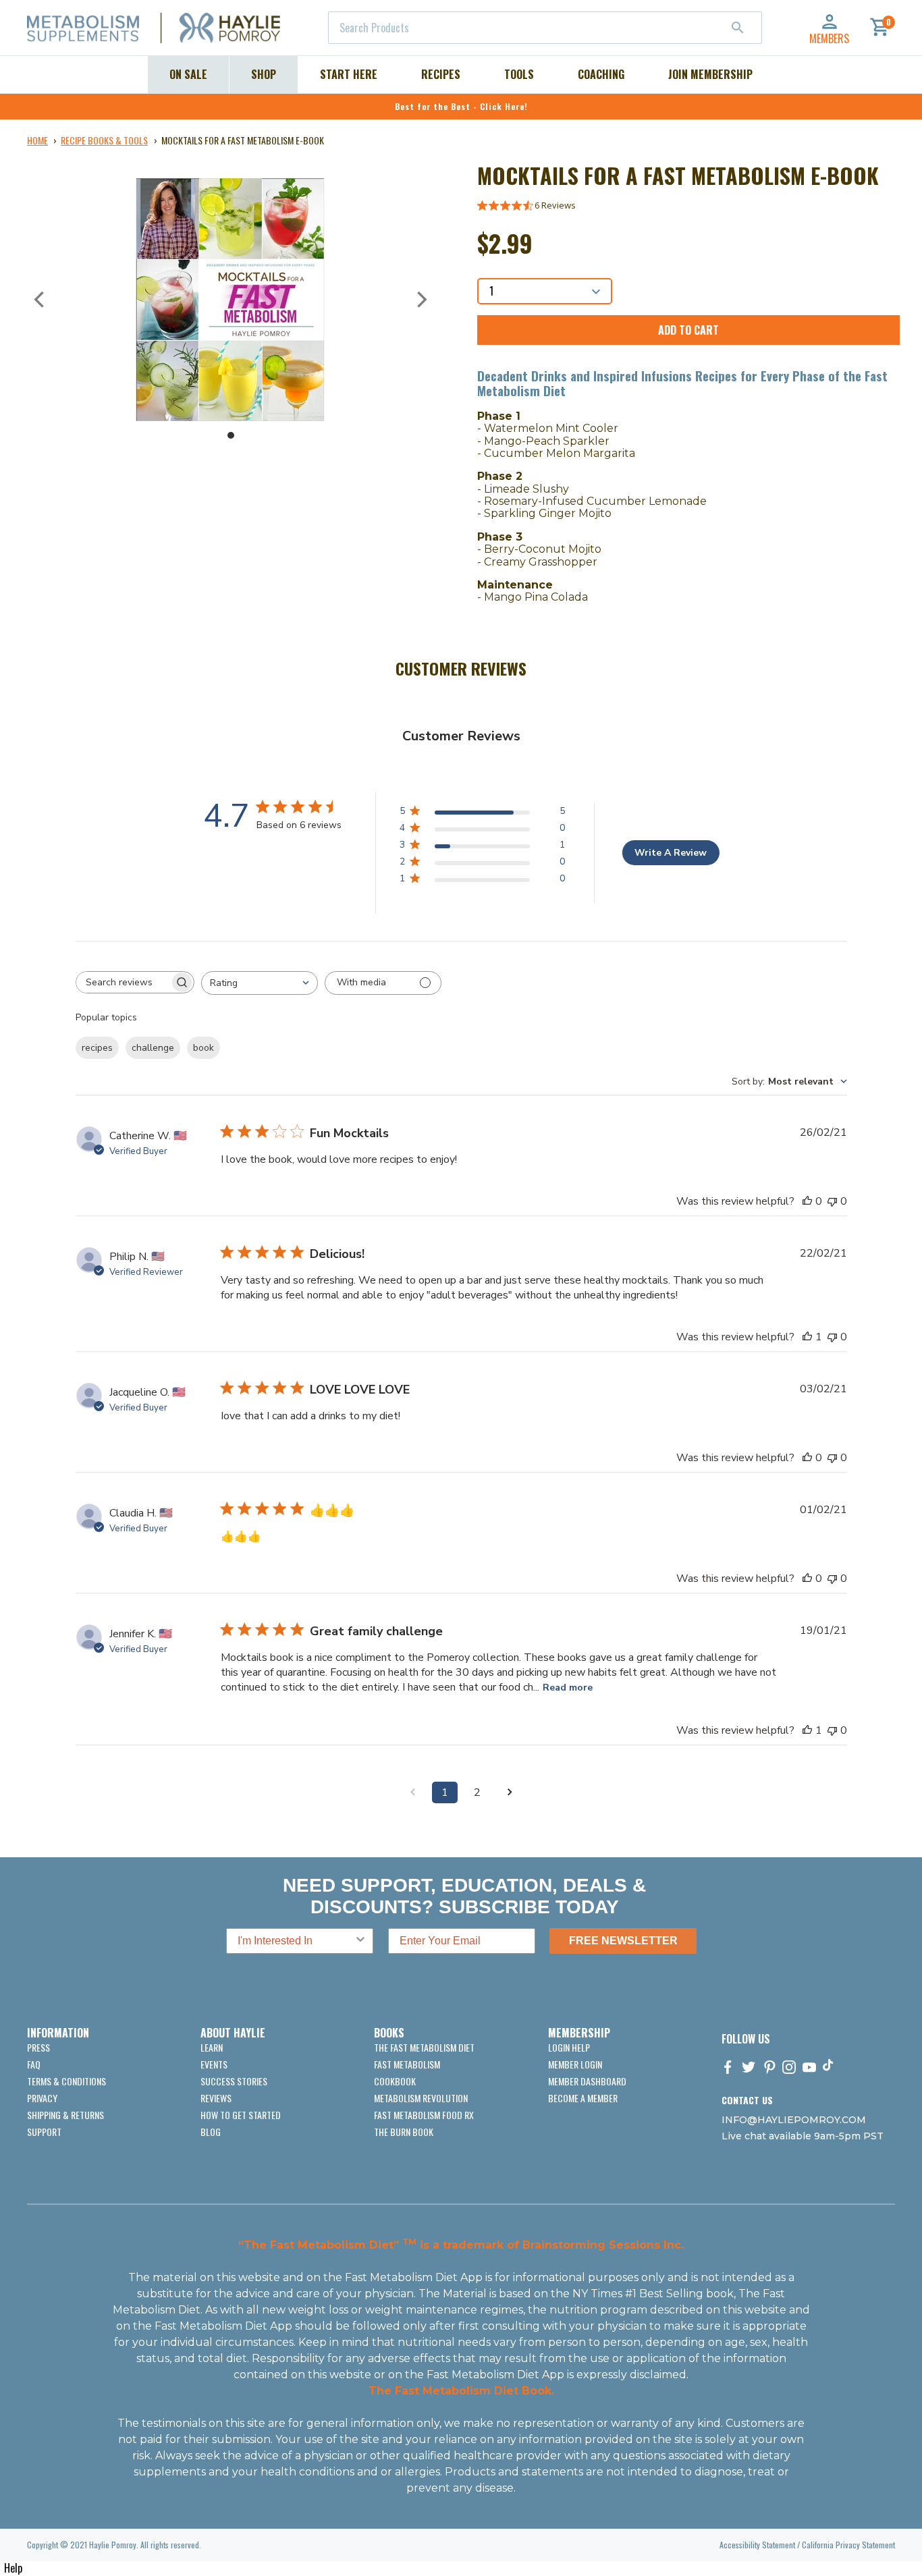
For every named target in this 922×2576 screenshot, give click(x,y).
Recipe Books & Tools (104, 140)
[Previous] (40, 300)
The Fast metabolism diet (424, 2047)
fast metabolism (407, 2064)
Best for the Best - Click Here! (461, 106)
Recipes (441, 74)
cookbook (395, 2081)
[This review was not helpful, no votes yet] (832, 1201)
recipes (97, 1048)
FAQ (34, 2064)
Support (44, 2132)
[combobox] (545, 28)
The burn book (404, 2132)
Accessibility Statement (757, 2545)
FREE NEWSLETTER (623, 1941)
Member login (575, 2064)
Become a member (583, 2098)
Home (37, 140)
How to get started (241, 2115)
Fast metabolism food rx (424, 2115)
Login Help (569, 2047)
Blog (211, 2132)
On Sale (188, 74)
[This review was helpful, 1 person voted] (807, 1337)
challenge (153, 1048)
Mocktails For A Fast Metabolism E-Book (243, 140)
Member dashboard (587, 2081)
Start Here (349, 74)
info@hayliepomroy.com (794, 2120)
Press (38, 2047)
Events (214, 2064)
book (204, 1048)
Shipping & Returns (65, 2115)
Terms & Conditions (66, 2081)
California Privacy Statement (848, 2545)
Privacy (42, 2098)
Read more (568, 1688)
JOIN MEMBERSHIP (710, 74)
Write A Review (671, 853)
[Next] (421, 300)
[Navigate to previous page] (412, 1792)
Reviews (216, 2098)
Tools (519, 74)
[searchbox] (123, 982)
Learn (212, 2047)
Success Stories (234, 2081)
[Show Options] (360, 1941)
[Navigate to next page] (510, 1792)
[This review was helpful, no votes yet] (807, 1201)
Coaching (601, 74)
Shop (264, 74)
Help (13, 2568)
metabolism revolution (421, 2098)
